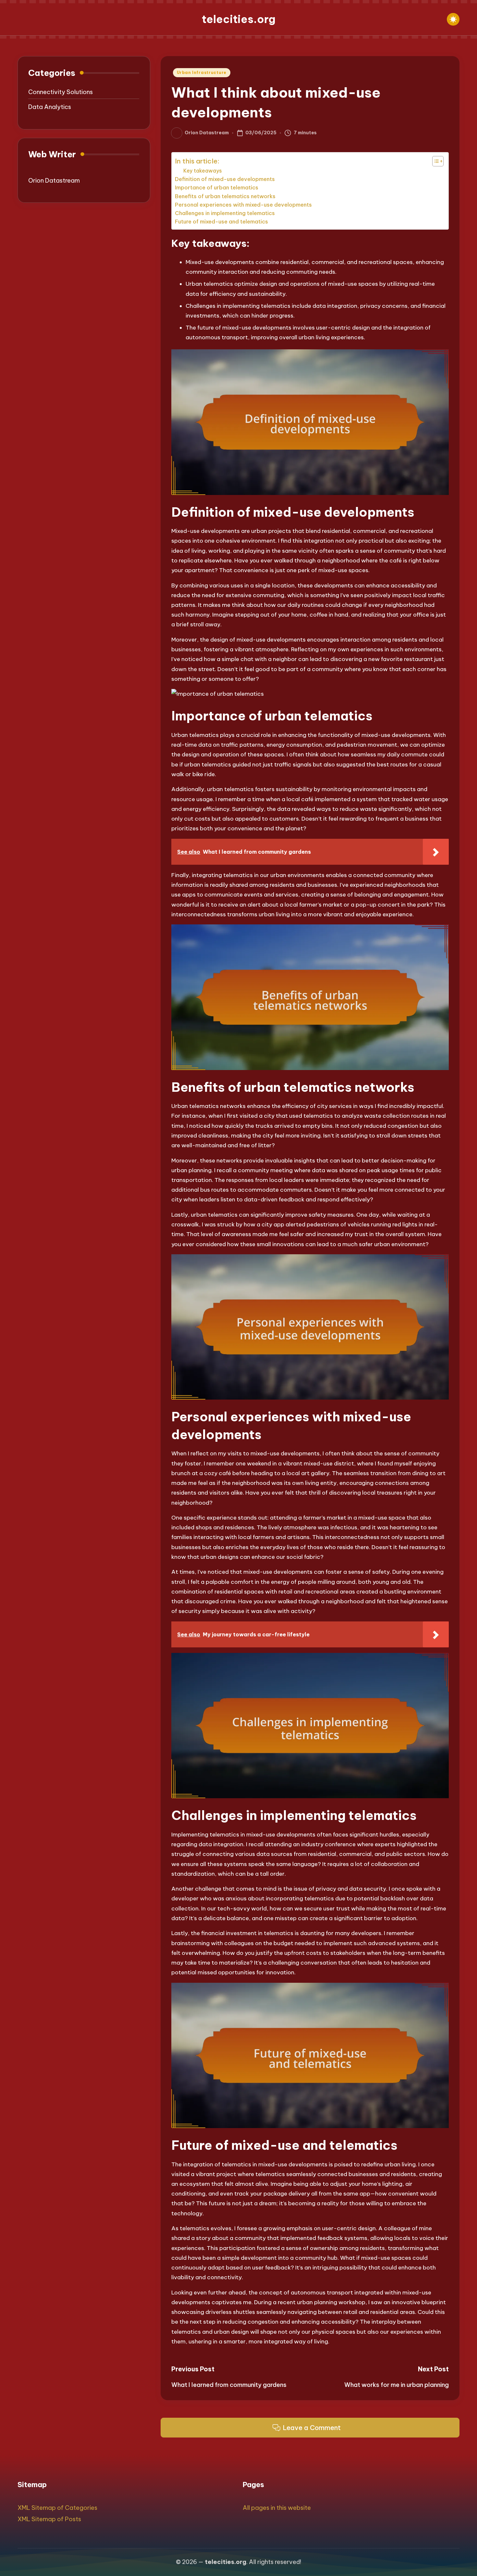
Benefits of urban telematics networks (225, 196)
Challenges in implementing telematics (225, 213)
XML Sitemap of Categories (57, 2508)
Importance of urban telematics (217, 187)
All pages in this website (277, 2508)
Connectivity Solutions (61, 92)
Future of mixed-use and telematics (221, 222)
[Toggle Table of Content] (435, 161)
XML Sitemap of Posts (49, 2519)
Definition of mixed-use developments (225, 179)
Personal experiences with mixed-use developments (243, 205)
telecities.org (239, 19)
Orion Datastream (54, 181)
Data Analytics (50, 107)
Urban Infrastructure (202, 72)
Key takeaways (203, 171)
